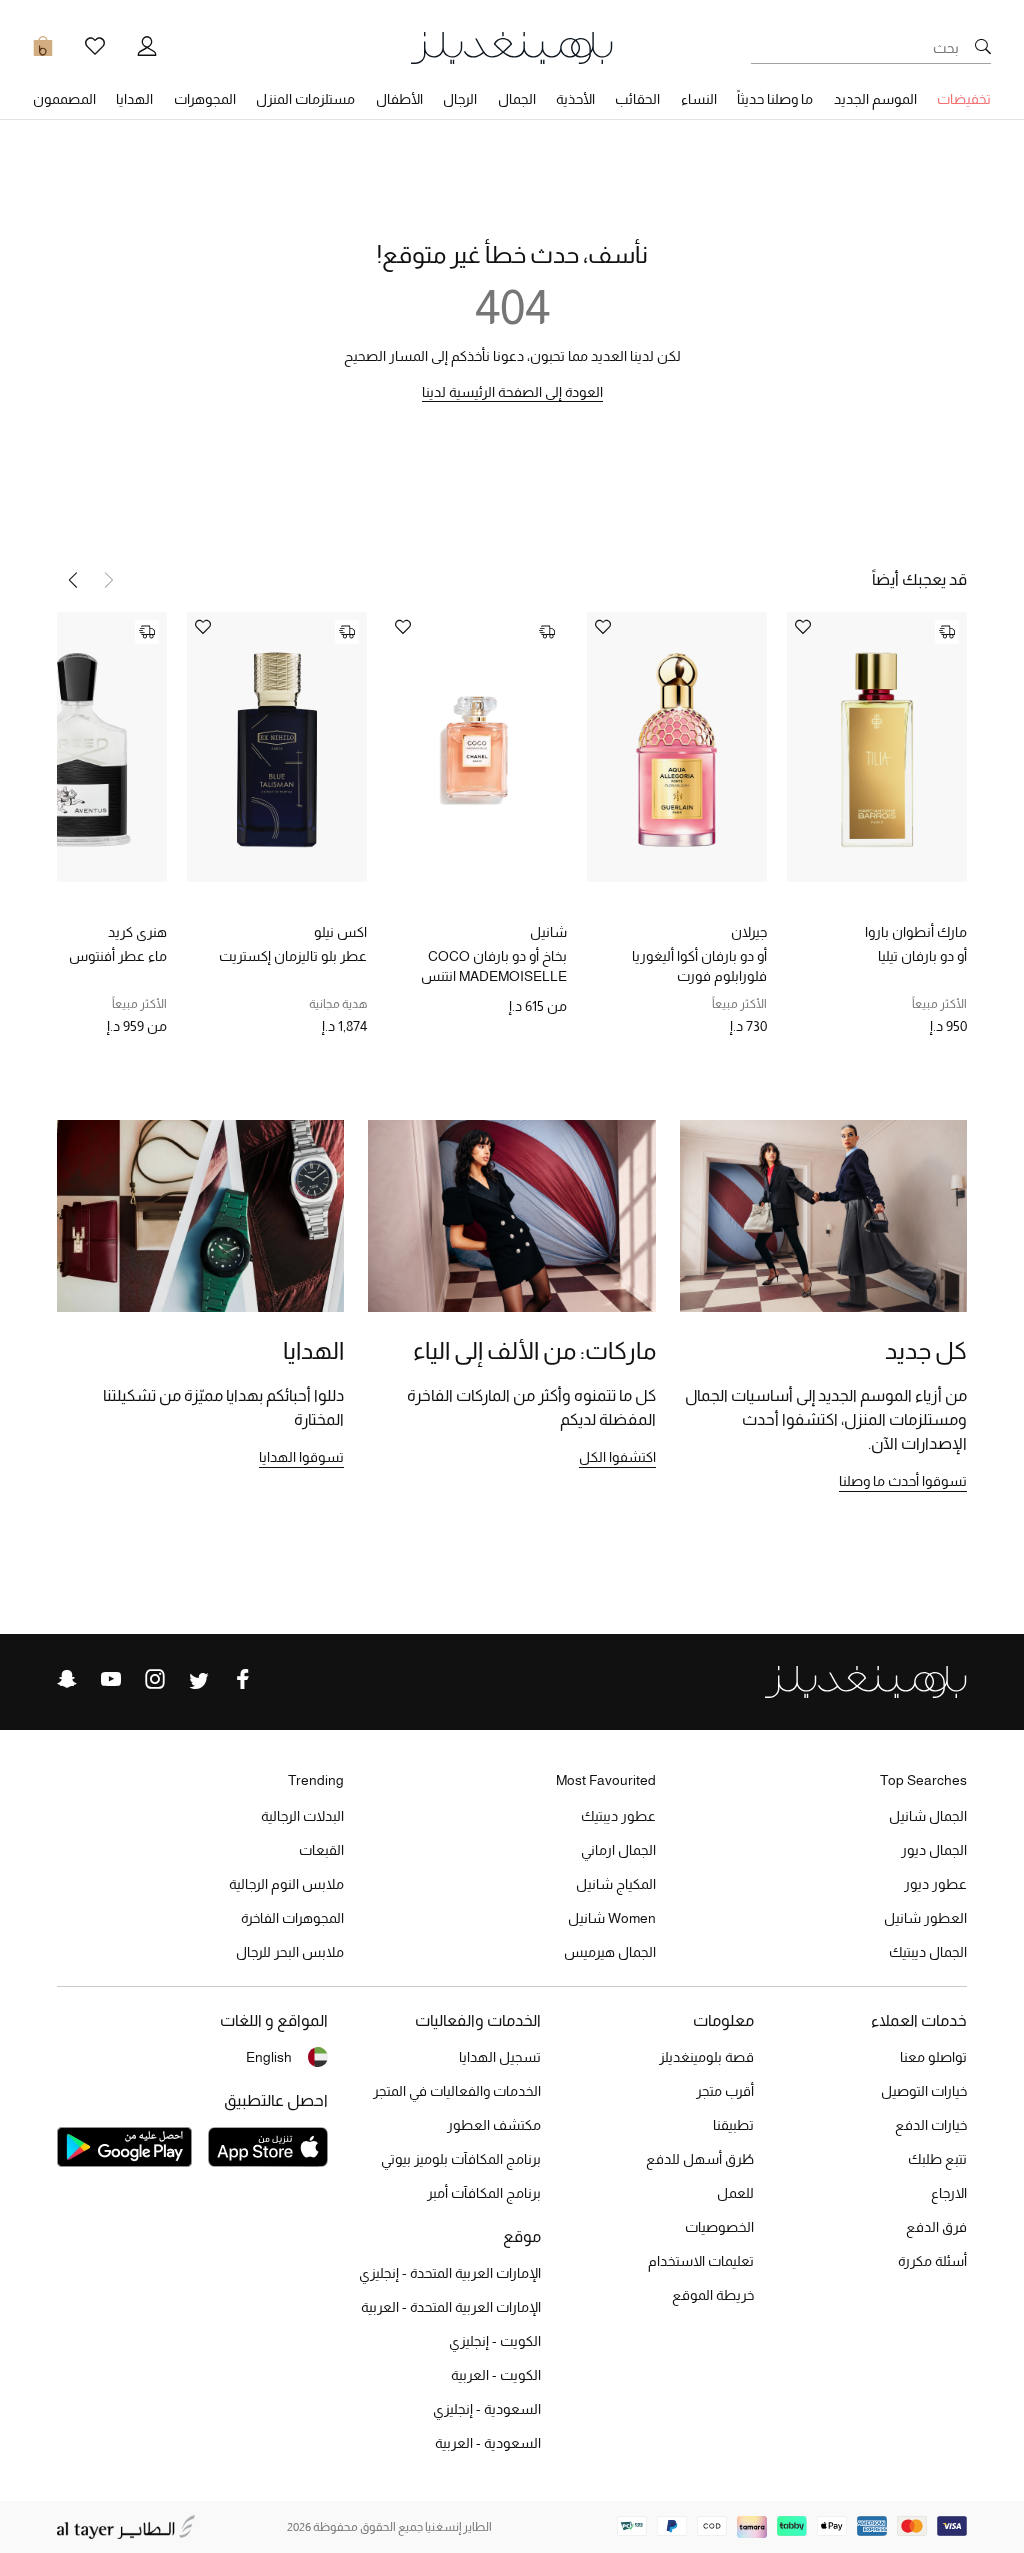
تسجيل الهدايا (500, 2057)
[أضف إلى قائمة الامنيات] (803, 628)
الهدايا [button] (134, 99)
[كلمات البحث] (983, 48)
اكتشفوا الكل (617, 1457)
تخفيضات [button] (964, 99)
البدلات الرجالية (302, 1816)
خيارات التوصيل (924, 2091)
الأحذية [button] (575, 99)
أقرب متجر (725, 2091)
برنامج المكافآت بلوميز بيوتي (461, 2159)
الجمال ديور (934, 1850)
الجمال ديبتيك (928, 1952)
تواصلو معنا (933, 2057)
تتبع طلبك (937, 2159)
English (269, 2057)
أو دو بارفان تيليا (922, 956)
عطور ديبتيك (618, 1816)
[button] (73, 580)
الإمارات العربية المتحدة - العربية (451, 2307)
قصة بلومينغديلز (706, 2057)
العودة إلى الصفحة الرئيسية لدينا (512, 392)
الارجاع (949, 2193)
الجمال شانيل (928, 1816)
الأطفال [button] (399, 99)
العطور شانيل (925, 1918)
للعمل (735, 2193)
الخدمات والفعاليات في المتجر (457, 2091)
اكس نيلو (340, 932)
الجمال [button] (517, 99)
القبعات (321, 1850)
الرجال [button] (460, 99)
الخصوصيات (719, 2227)
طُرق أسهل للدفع (700, 2159)
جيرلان (749, 932)
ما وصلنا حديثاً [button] (775, 99)
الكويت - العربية (496, 2375)
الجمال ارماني (618, 1850)
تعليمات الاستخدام (701, 2261)
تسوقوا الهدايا (301, 1457)
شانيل (548, 932)
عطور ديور (935, 1884)
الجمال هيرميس (610, 1952)
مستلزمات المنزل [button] (305, 99)
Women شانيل (612, 1918)
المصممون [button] (64, 99)
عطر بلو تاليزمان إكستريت (293, 956)
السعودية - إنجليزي (487, 2409)
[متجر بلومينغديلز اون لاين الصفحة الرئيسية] (512, 46)
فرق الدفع (936, 2227)
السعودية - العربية (488, 2443)
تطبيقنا (733, 2125)
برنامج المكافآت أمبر (484, 2193)
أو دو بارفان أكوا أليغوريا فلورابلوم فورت (699, 966)
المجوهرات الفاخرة (292, 1918)
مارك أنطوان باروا (916, 932)
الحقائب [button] (637, 99)
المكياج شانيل (616, 1884)
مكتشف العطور (494, 2125)
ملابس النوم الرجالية (286, 1884)
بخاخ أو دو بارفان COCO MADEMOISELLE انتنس (494, 966)
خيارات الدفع (931, 2125)
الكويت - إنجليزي (495, 2341)
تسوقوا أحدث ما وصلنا (903, 1481)
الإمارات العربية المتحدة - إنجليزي (450, 2273)
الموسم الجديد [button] (875, 99)
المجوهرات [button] (205, 99)
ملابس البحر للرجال (290, 1952)
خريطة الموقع (713, 2295)
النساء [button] (699, 99)
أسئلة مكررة (932, 2261)
